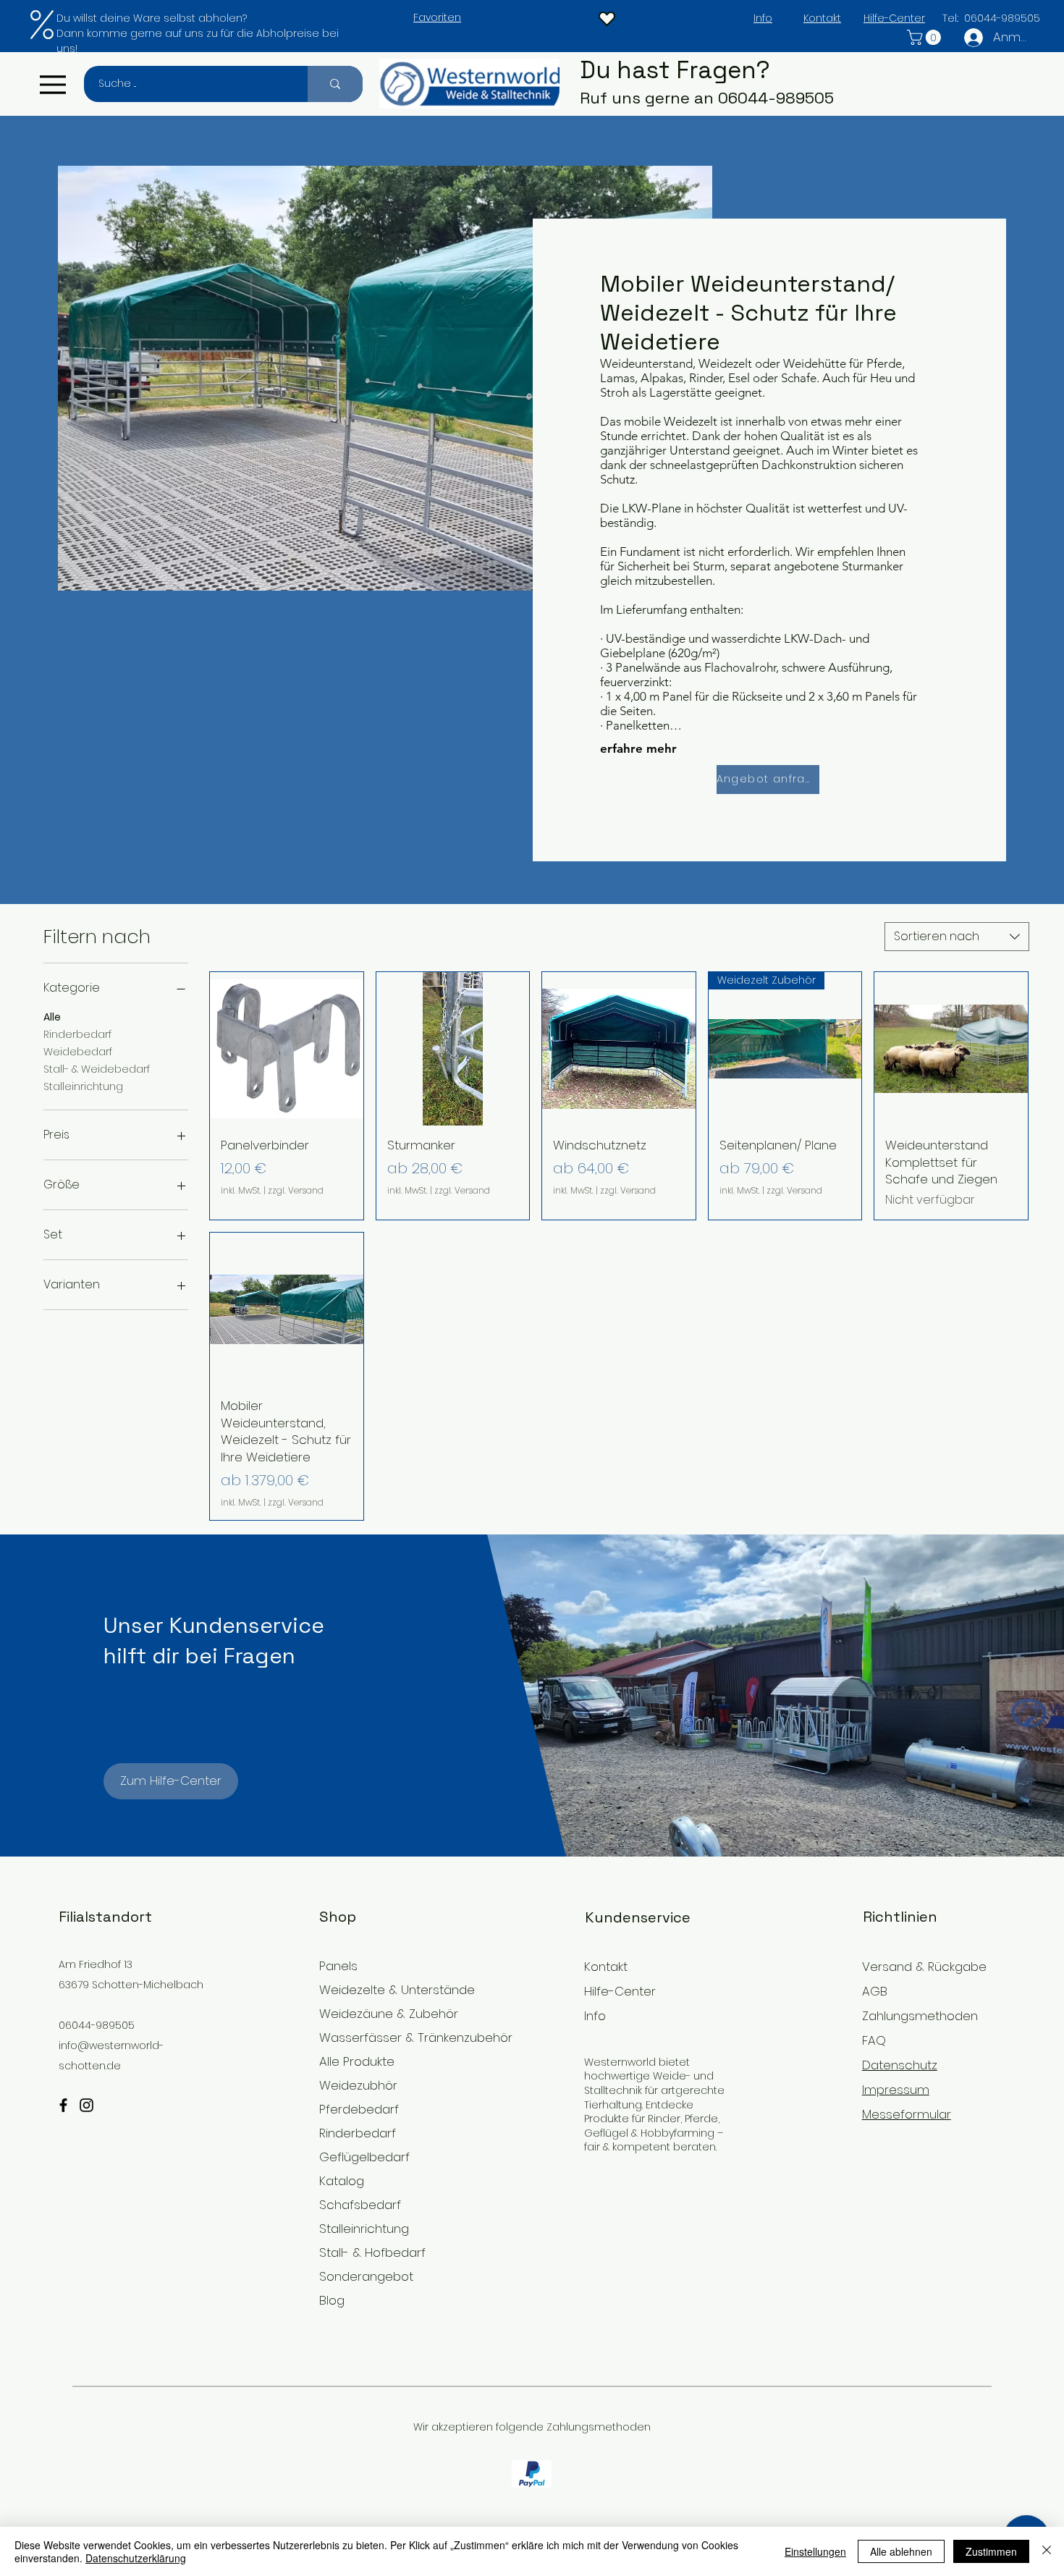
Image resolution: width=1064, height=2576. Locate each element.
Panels (338, 1966)
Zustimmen (991, 2551)
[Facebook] (63, 2105)
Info (595, 2016)
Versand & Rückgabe (924, 1967)
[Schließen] (1047, 2551)
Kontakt (606, 1967)
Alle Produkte (357, 2061)
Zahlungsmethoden (920, 2016)
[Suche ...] (335, 84)
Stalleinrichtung (83, 1086)
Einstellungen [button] (815, 2551)
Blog (332, 2300)
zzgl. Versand (296, 1191)
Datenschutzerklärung (136, 2558)
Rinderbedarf (77, 1034)
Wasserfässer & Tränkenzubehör (398, 2037)
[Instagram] (86, 2105)
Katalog (342, 2181)
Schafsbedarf (360, 2205)
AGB (875, 1991)
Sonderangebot (366, 2276)
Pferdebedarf (359, 2109)
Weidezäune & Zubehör (389, 2014)
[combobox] (957, 937)
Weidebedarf (78, 1052)
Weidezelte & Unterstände (397, 1990)
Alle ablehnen (901, 2551)
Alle (52, 1017)
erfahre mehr (638, 748)
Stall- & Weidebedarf (97, 1069)
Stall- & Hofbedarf (372, 2252)
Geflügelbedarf (364, 2157)
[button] (926, 37)
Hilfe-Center (620, 1991)
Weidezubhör (358, 2085)
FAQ (874, 2040)
